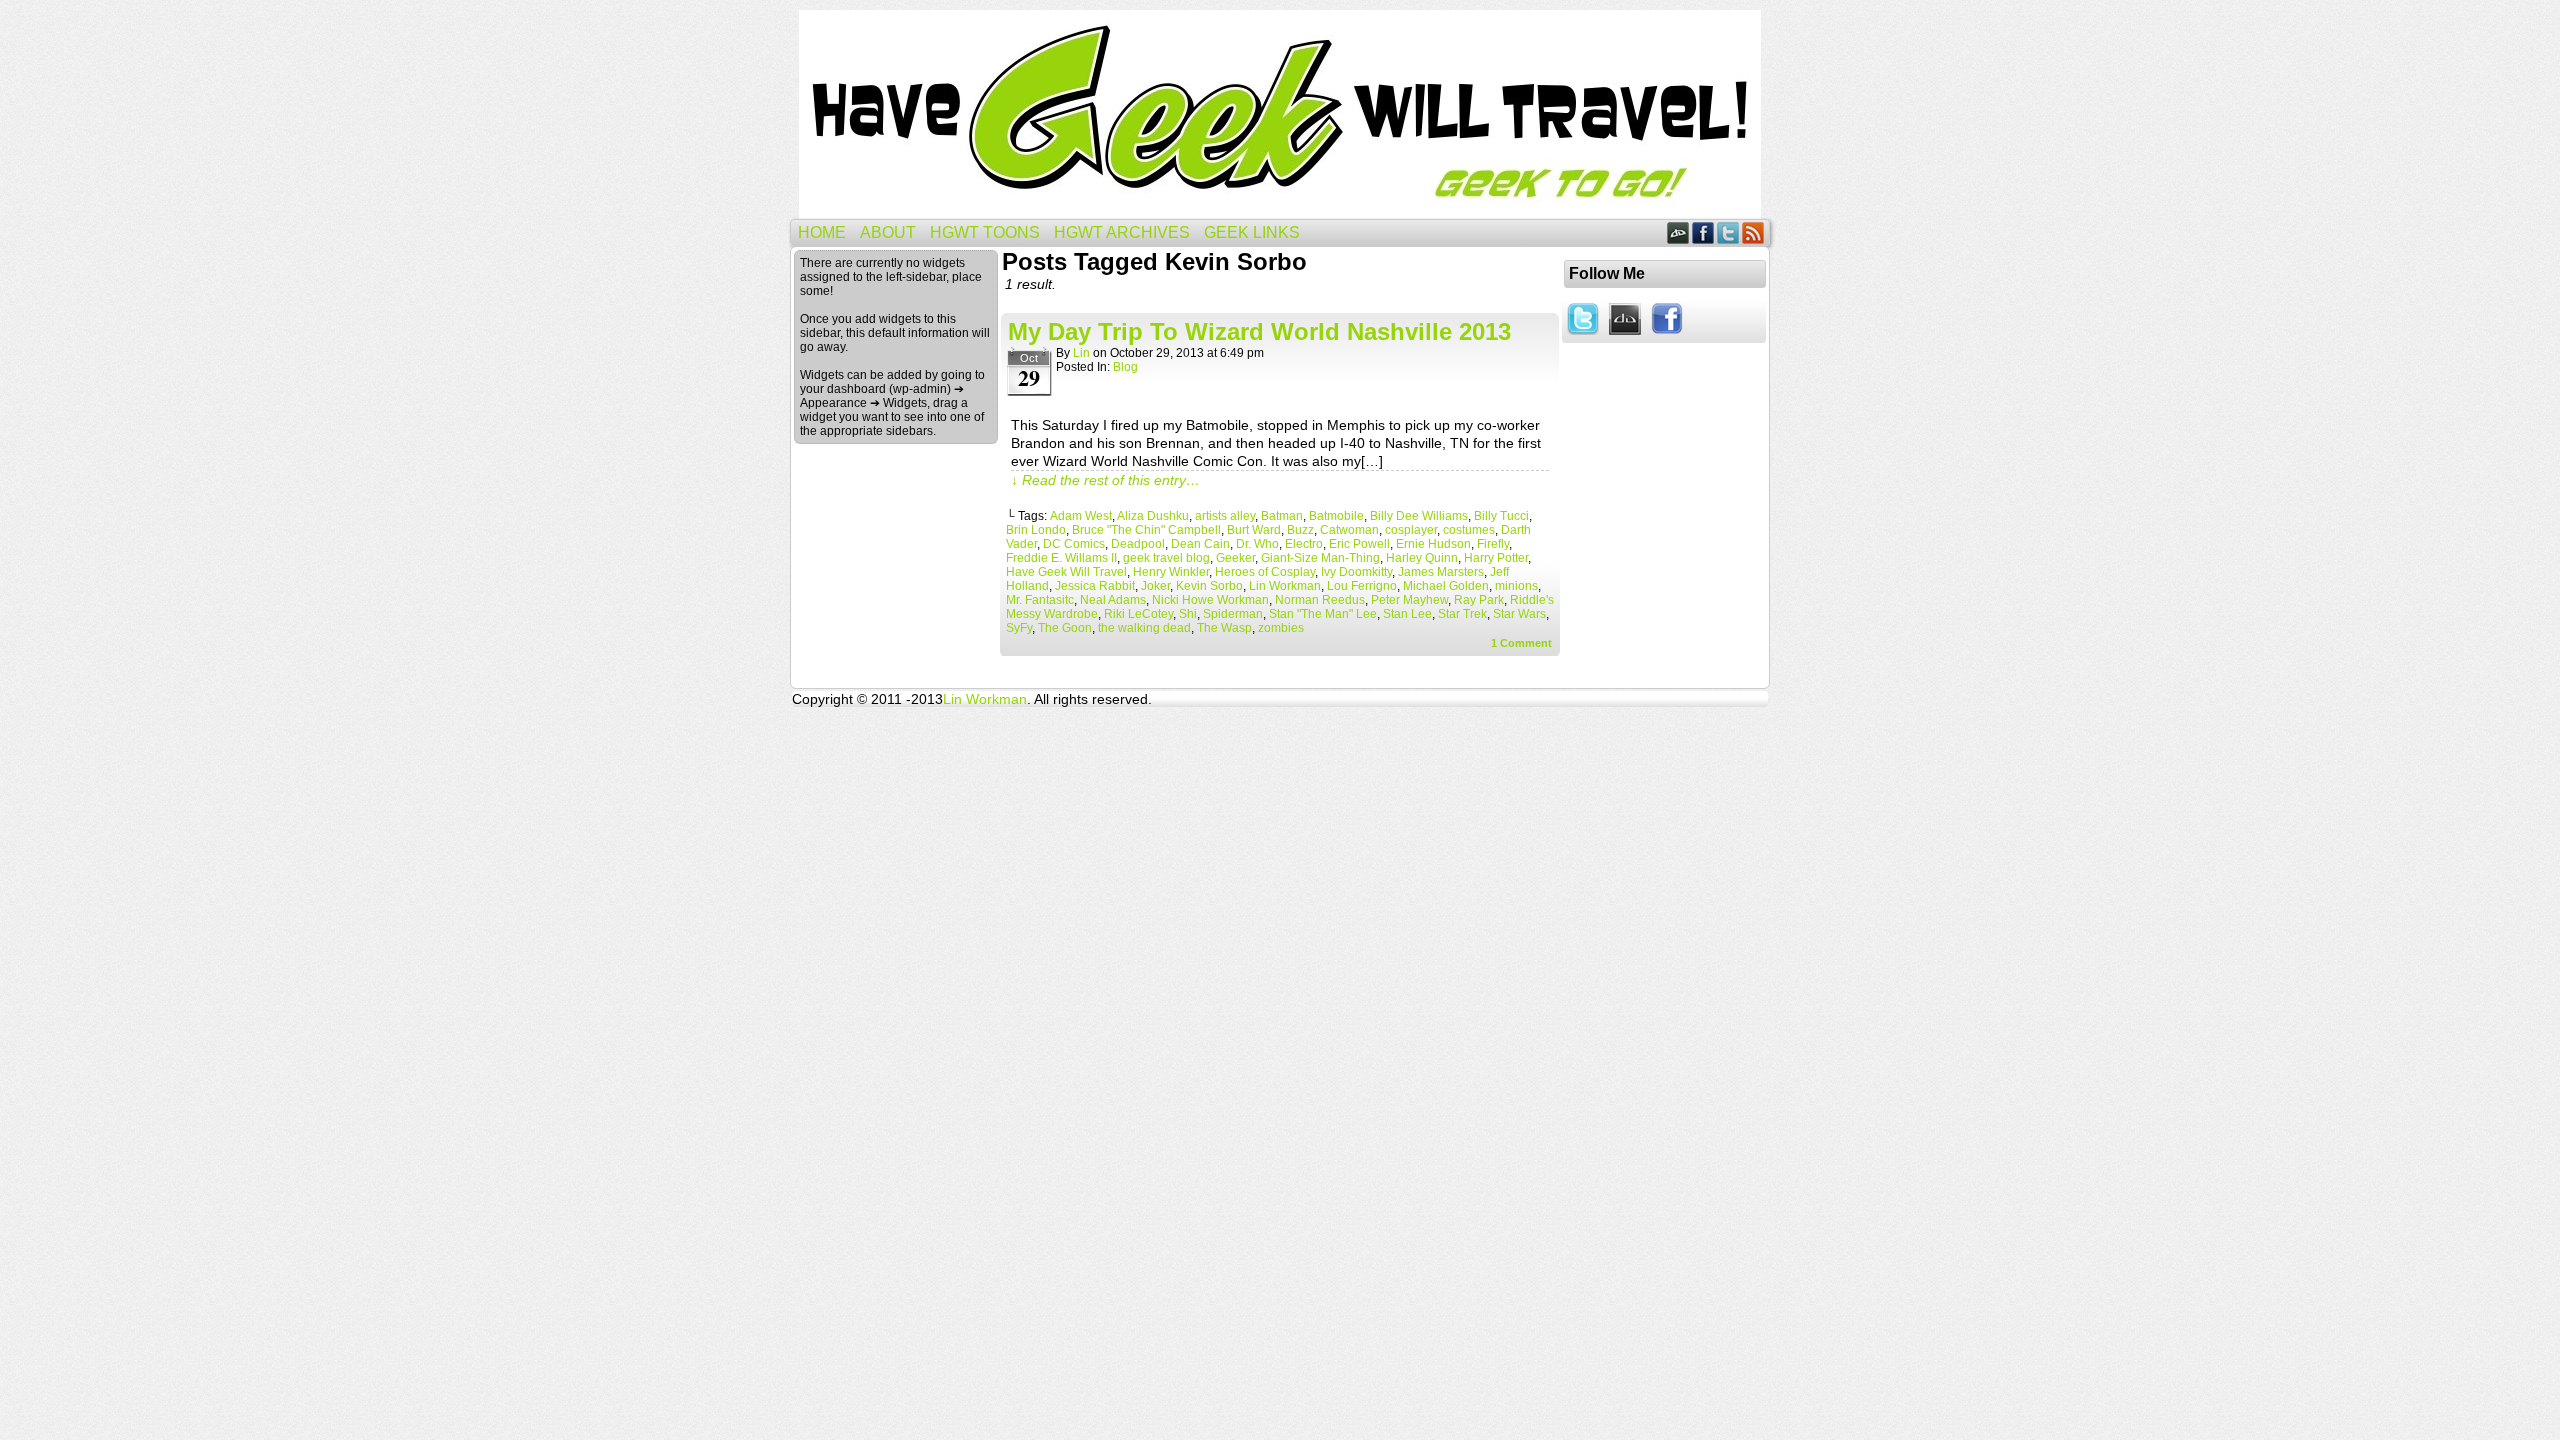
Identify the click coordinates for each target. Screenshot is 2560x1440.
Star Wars (1519, 614)
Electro (1304, 544)
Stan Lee (1407, 614)
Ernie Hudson (1433, 544)
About (888, 232)
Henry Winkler (1171, 572)
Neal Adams (1113, 600)
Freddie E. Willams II (1061, 558)
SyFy (1019, 628)
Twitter (1728, 232)
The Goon (1065, 628)
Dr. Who (1257, 544)
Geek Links (1252, 232)
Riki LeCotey (1138, 614)
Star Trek (1462, 614)
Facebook (1703, 232)
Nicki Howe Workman (1210, 600)
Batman (1282, 516)
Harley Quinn (1422, 558)
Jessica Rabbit (1095, 586)
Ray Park (1479, 600)
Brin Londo (1036, 530)
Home (822, 232)
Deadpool (1138, 544)
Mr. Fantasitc (1040, 600)
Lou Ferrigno (1362, 586)
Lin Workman (1285, 586)
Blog (1125, 367)
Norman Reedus (1320, 600)
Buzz (1300, 530)
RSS (1753, 232)
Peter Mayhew (1409, 600)
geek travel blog (1166, 558)
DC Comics (1074, 544)
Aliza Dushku (1153, 516)
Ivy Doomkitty (1356, 572)
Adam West (1081, 516)
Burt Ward (1254, 530)
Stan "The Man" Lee (1323, 614)
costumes (1469, 530)
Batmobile (1336, 516)
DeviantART (1678, 232)
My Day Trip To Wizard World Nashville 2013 (1259, 331)
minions (1516, 586)
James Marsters (1441, 572)
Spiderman (1233, 614)
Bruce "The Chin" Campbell (1146, 530)
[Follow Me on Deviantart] (1625, 336)
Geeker (1235, 558)
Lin (1081, 353)
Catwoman (1349, 530)
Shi (1188, 614)
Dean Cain (1200, 544)
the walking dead (1144, 628)
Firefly (1493, 544)
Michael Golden (1446, 586)
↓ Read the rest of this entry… (1105, 480)
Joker (1155, 586)
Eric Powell (1359, 544)
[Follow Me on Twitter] (1583, 336)
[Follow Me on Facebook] (1667, 336)
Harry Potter (1496, 558)
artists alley (1225, 516)
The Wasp (1224, 628)
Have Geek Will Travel (1280, 114)
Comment (1521, 643)
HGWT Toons (985, 232)
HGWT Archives (1122, 232)
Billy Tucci (1501, 516)
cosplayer (1411, 530)
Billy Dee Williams (1419, 516)
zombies (1281, 628)
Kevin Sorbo (1209, 586)
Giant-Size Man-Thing (1320, 558)
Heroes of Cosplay (1265, 572)
